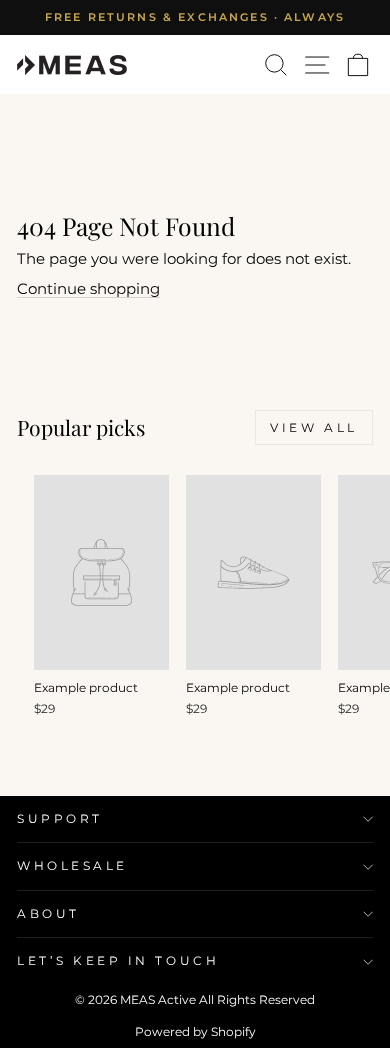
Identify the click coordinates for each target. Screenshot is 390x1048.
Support (60, 819)
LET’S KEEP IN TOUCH (118, 961)
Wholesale (72, 866)
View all (314, 427)
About (48, 914)
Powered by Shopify (195, 1031)
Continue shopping (88, 289)
